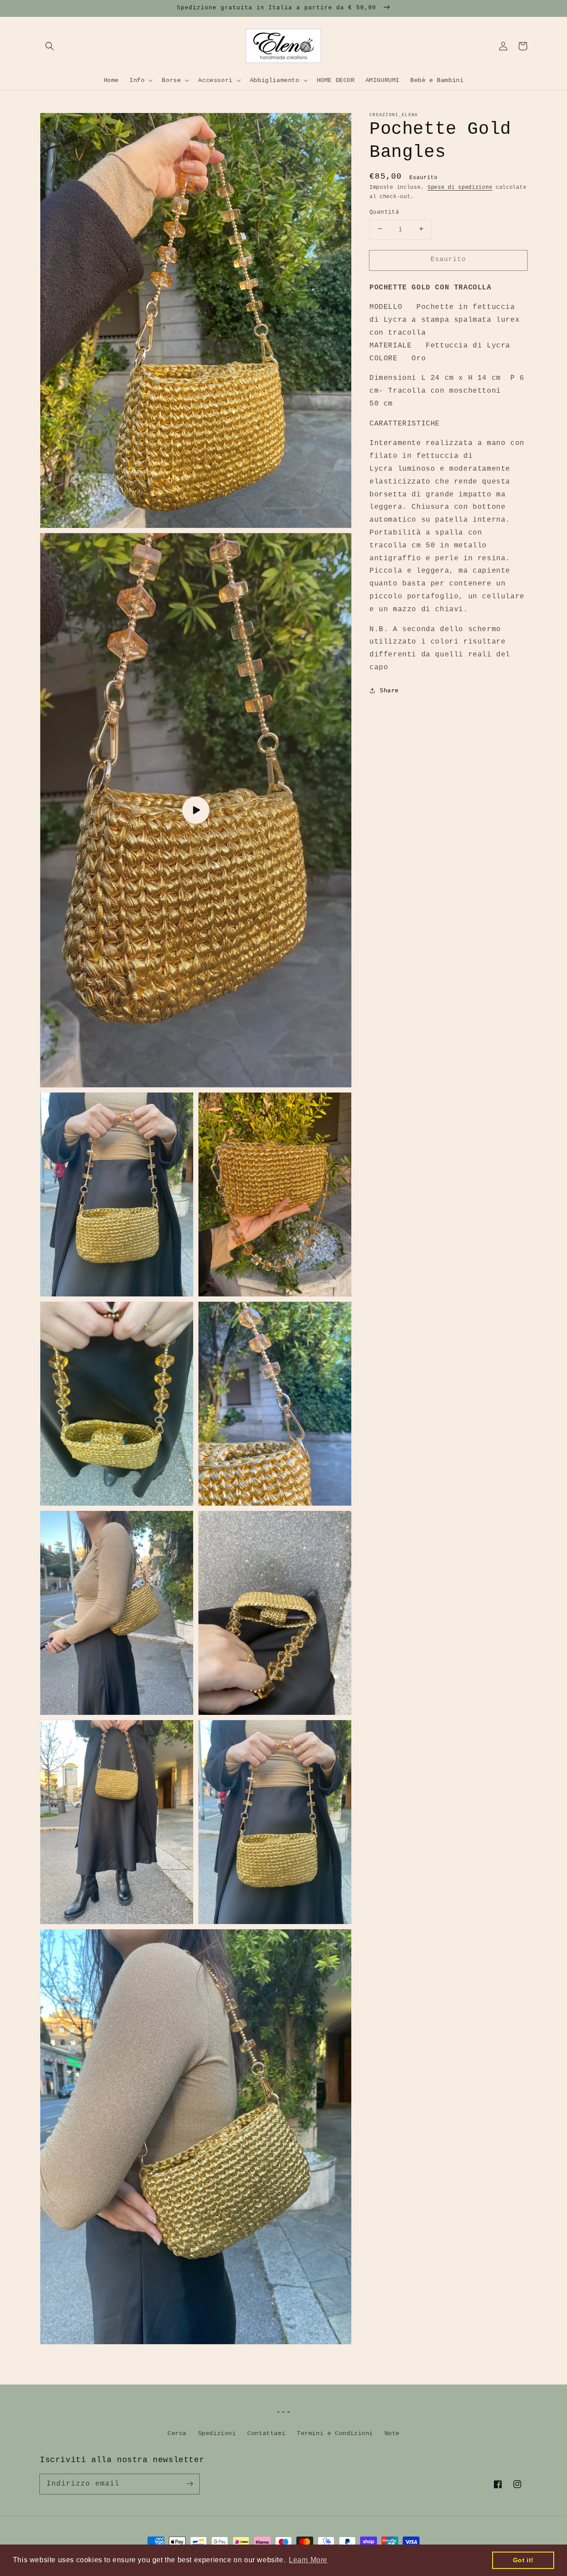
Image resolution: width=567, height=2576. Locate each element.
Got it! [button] (523, 2560)
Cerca (177, 2433)
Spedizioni (217, 2433)
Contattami (266, 2433)
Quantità (384, 212)
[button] (50, 46)
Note (392, 2433)
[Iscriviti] (190, 2484)
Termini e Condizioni (335, 2433)
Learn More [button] (308, 2560)
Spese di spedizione (460, 187)
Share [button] (389, 690)
